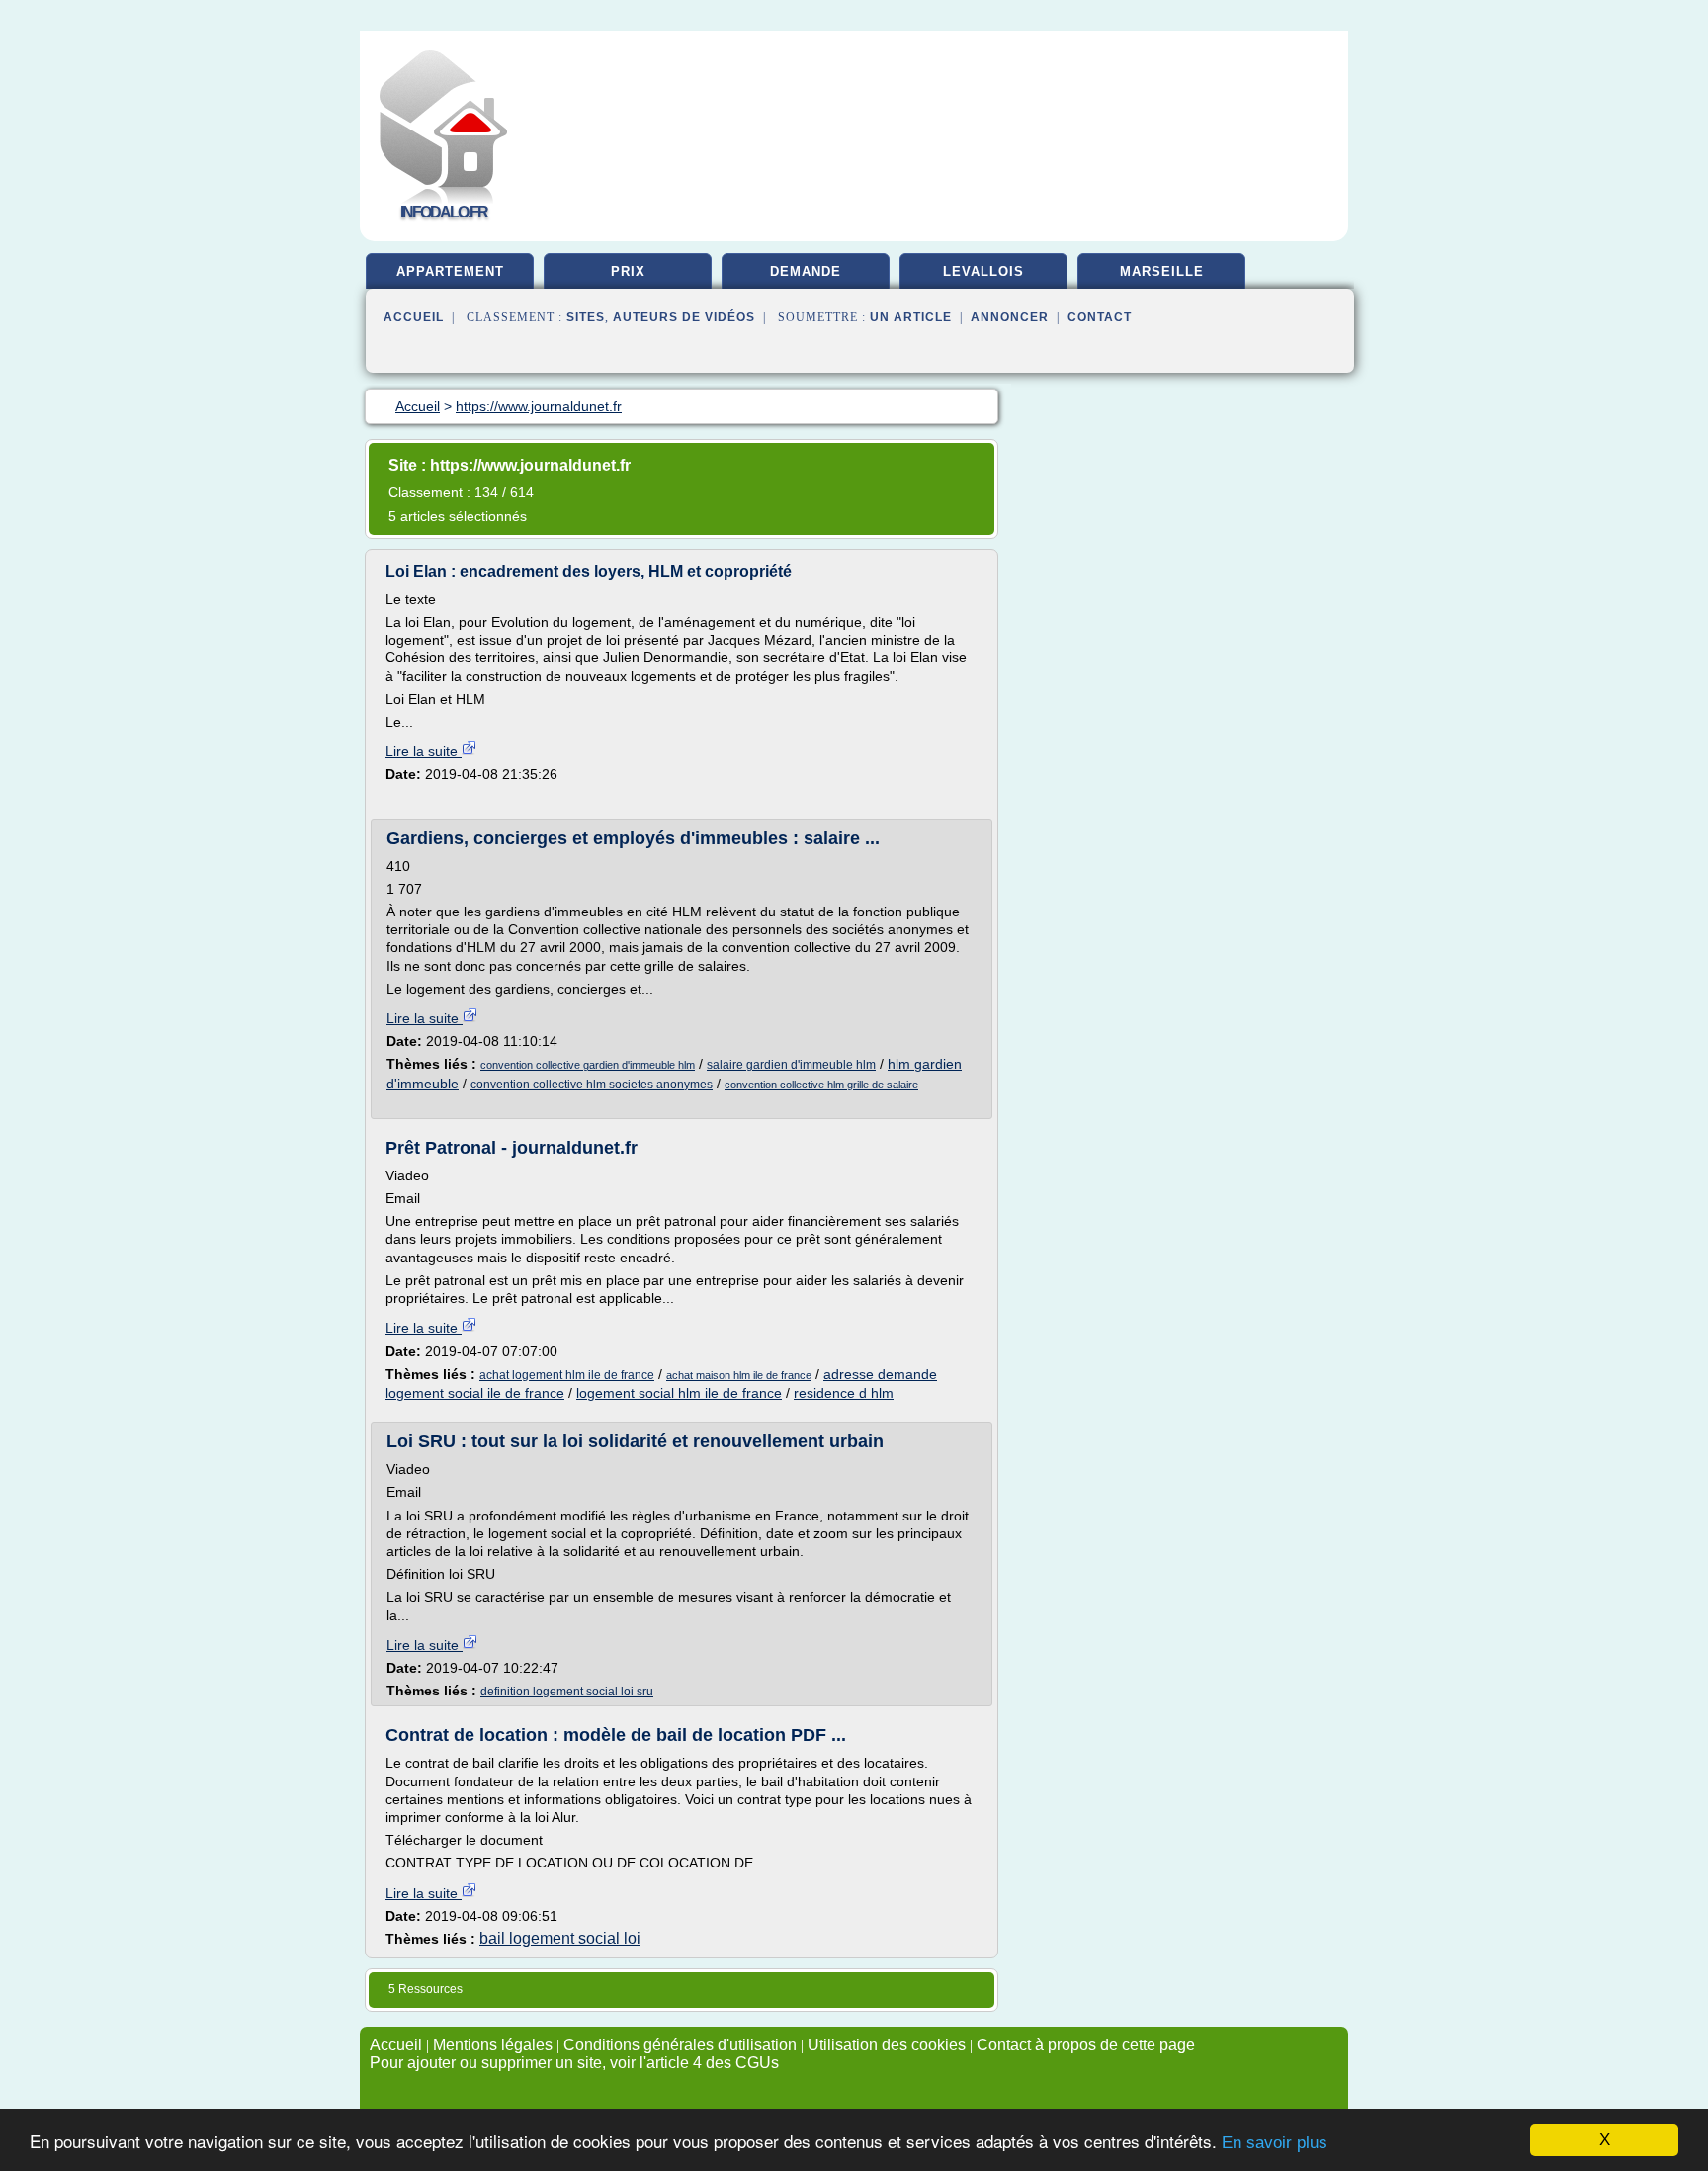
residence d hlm (844, 1393)
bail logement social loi (560, 1938)
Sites (586, 317)
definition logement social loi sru (567, 1692)
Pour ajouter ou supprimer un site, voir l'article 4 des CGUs (574, 2063)
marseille (1162, 271)
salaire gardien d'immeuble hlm (791, 1065)
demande (806, 271)
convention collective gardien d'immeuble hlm (588, 1065)
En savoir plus (1275, 2143)
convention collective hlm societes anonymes (592, 1085)
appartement (450, 271)
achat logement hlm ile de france (567, 1375)
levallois (983, 271)
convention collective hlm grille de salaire (821, 1085)
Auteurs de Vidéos (684, 317)
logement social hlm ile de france (679, 1393)
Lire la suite (424, 751)
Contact (1100, 317)
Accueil (414, 317)
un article (911, 317)
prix (628, 271)
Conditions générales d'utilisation (680, 2045)
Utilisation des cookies (887, 2045)
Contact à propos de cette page (1086, 2045)
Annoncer (1010, 317)
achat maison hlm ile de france (739, 1375)
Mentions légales (493, 2045)
